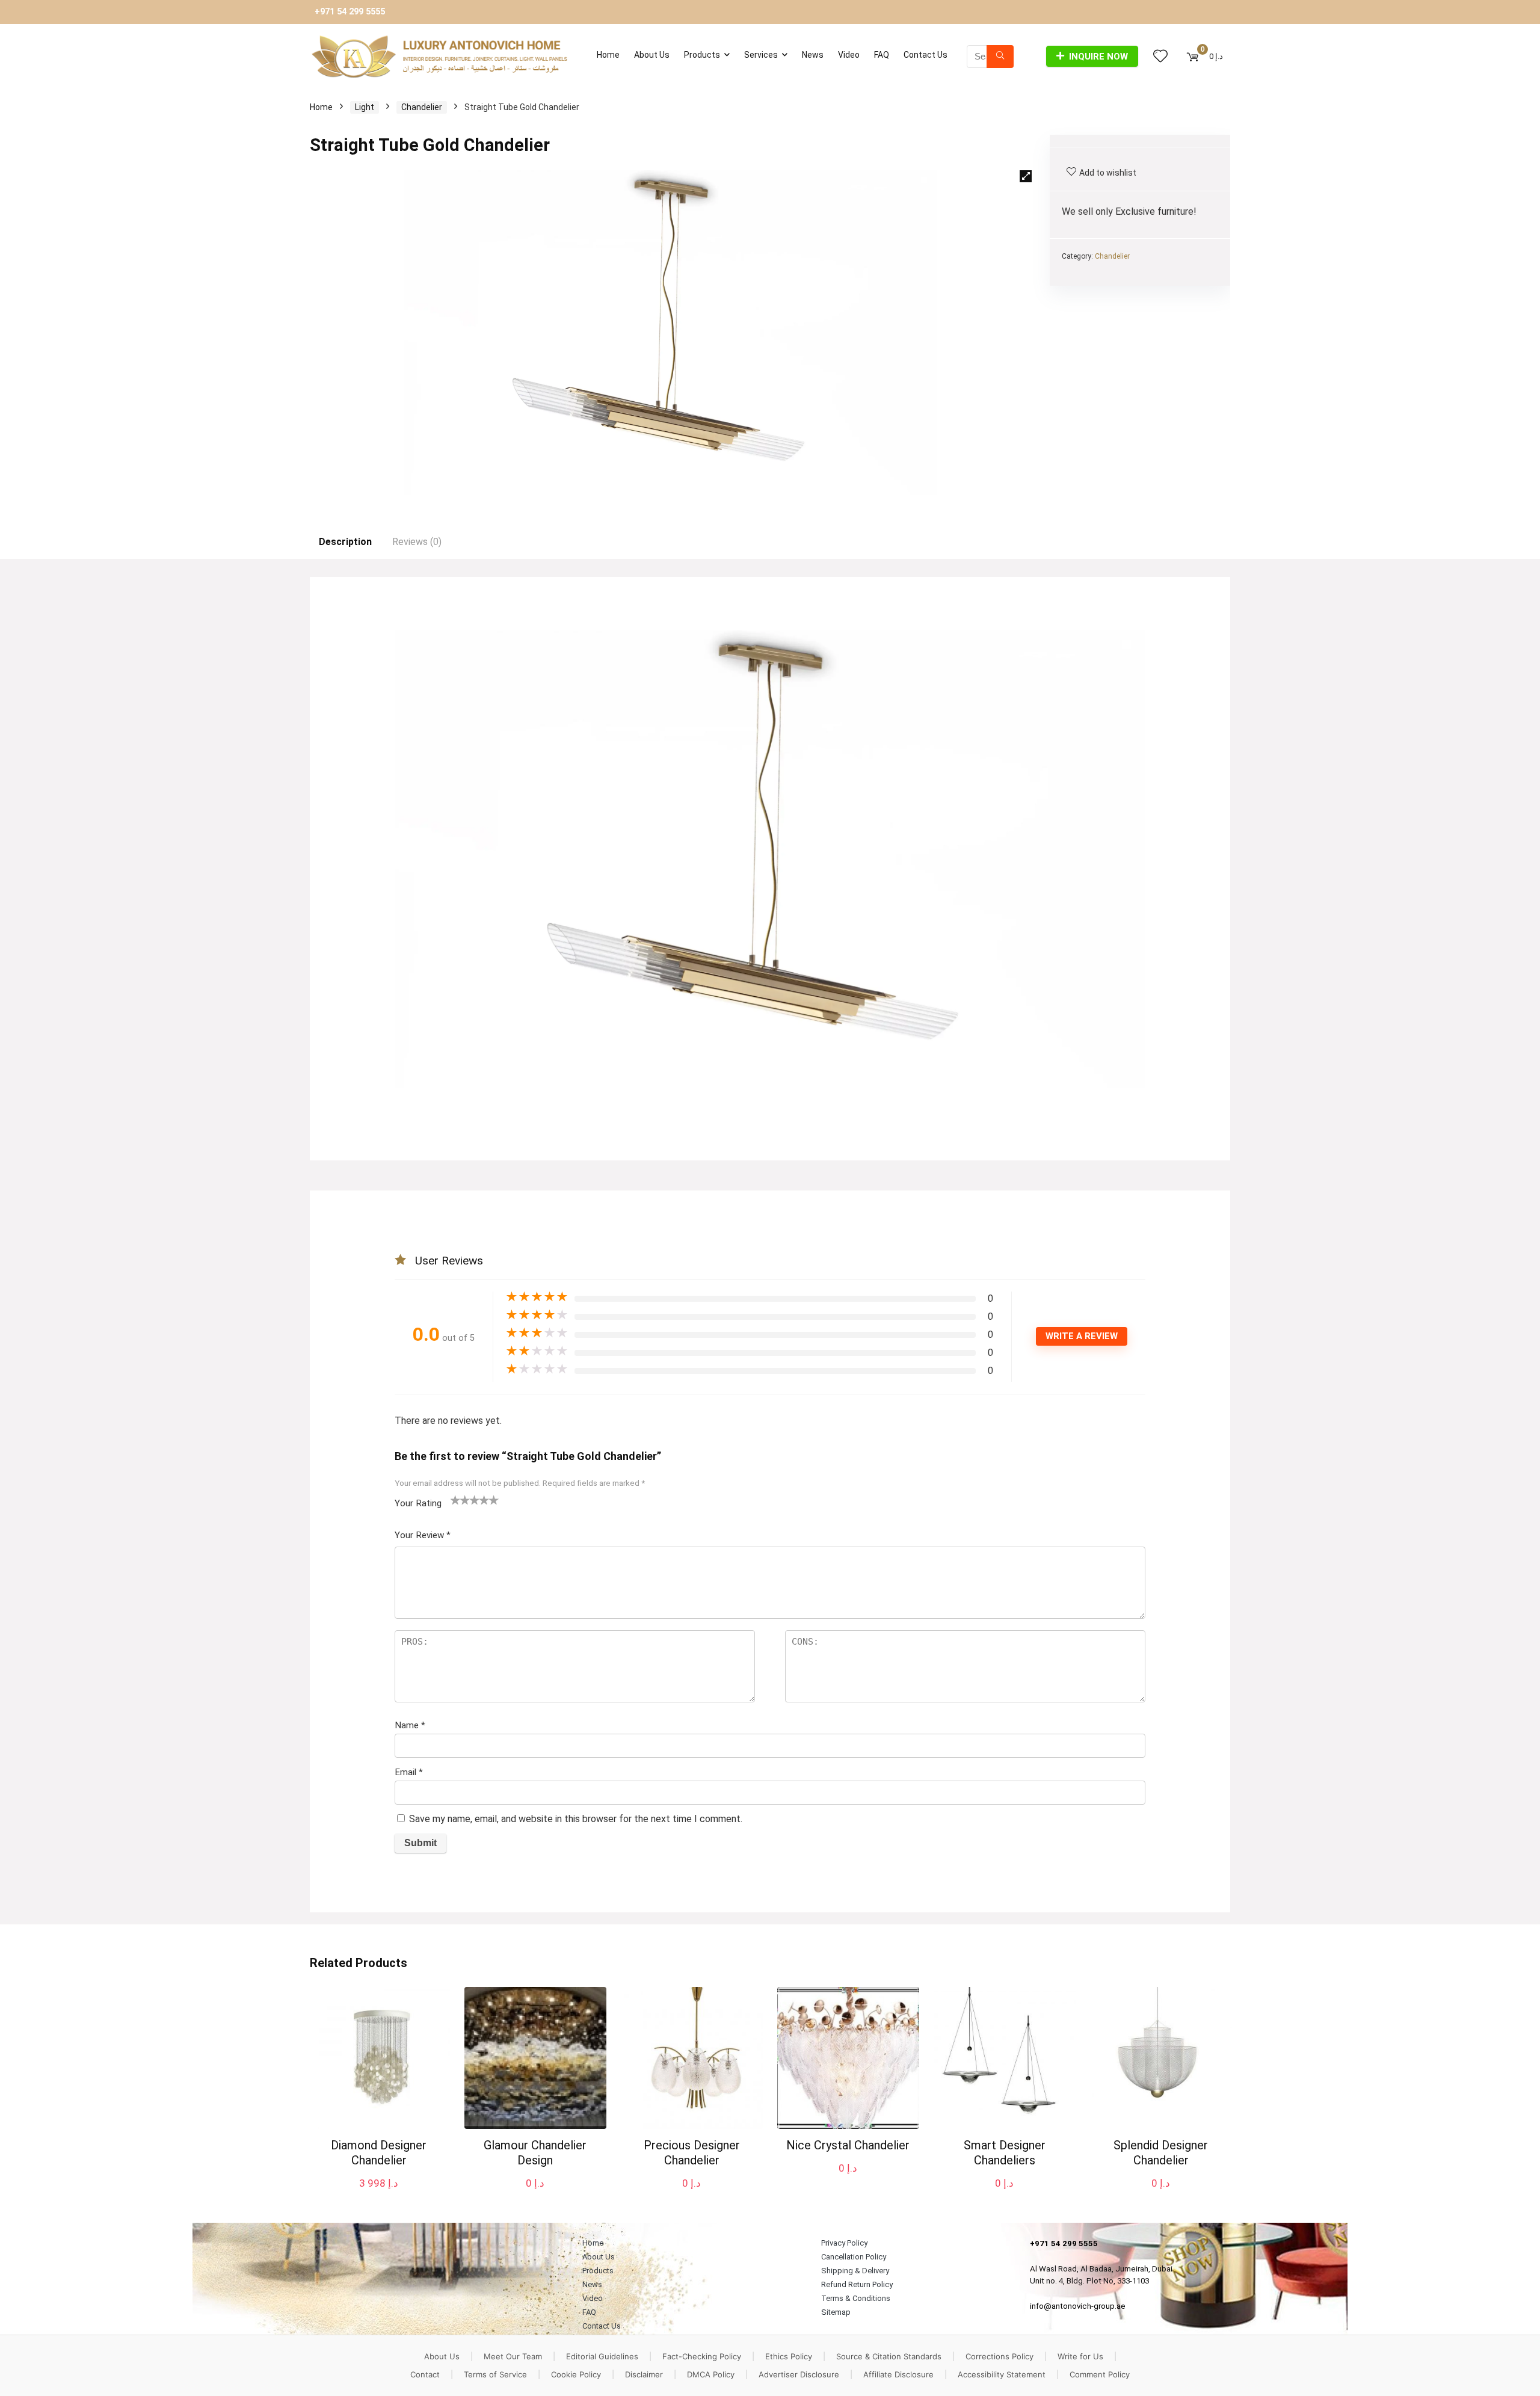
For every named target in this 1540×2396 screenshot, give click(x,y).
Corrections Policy (999, 2356)
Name (410, 1725)
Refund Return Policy (857, 2284)
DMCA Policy (711, 2374)
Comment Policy (1100, 2374)
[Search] (1000, 57)
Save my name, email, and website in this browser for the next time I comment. (576, 1819)
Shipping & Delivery (855, 2271)
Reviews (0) (417, 542)
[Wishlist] (1160, 57)
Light (365, 107)
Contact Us (926, 55)
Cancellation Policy (854, 2257)
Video (849, 55)
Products (702, 55)
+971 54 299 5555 (350, 12)
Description (345, 542)
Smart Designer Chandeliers (1005, 2153)
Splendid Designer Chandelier (1161, 2153)
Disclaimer (644, 2374)
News (813, 55)
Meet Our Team (513, 2356)
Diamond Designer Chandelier (379, 2153)
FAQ (882, 55)
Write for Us (1080, 2356)
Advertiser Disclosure (799, 2374)
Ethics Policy (789, 2356)
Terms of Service (495, 2374)
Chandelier (422, 107)
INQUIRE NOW (1098, 57)
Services (761, 55)
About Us (652, 55)
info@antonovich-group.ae (1078, 2306)
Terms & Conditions (856, 2298)
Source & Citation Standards (889, 2356)
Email (409, 1772)
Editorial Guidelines (602, 2356)
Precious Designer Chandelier (692, 2153)
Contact (425, 2374)
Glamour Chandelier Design (535, 2153)
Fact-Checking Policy (702, 2356)
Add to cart (379, 2195)
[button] (1026, 176)
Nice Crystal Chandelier (848, 2145)
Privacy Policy (844, 2243)
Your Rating (418, 1503)
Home (608, 55)
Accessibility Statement (1002, 2374)
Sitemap (836, 2312)
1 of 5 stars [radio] (455, 1500)
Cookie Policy (576, 2374)
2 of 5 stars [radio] (460, 1500)
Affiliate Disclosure (898, 2374)
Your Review (423, 1535)
